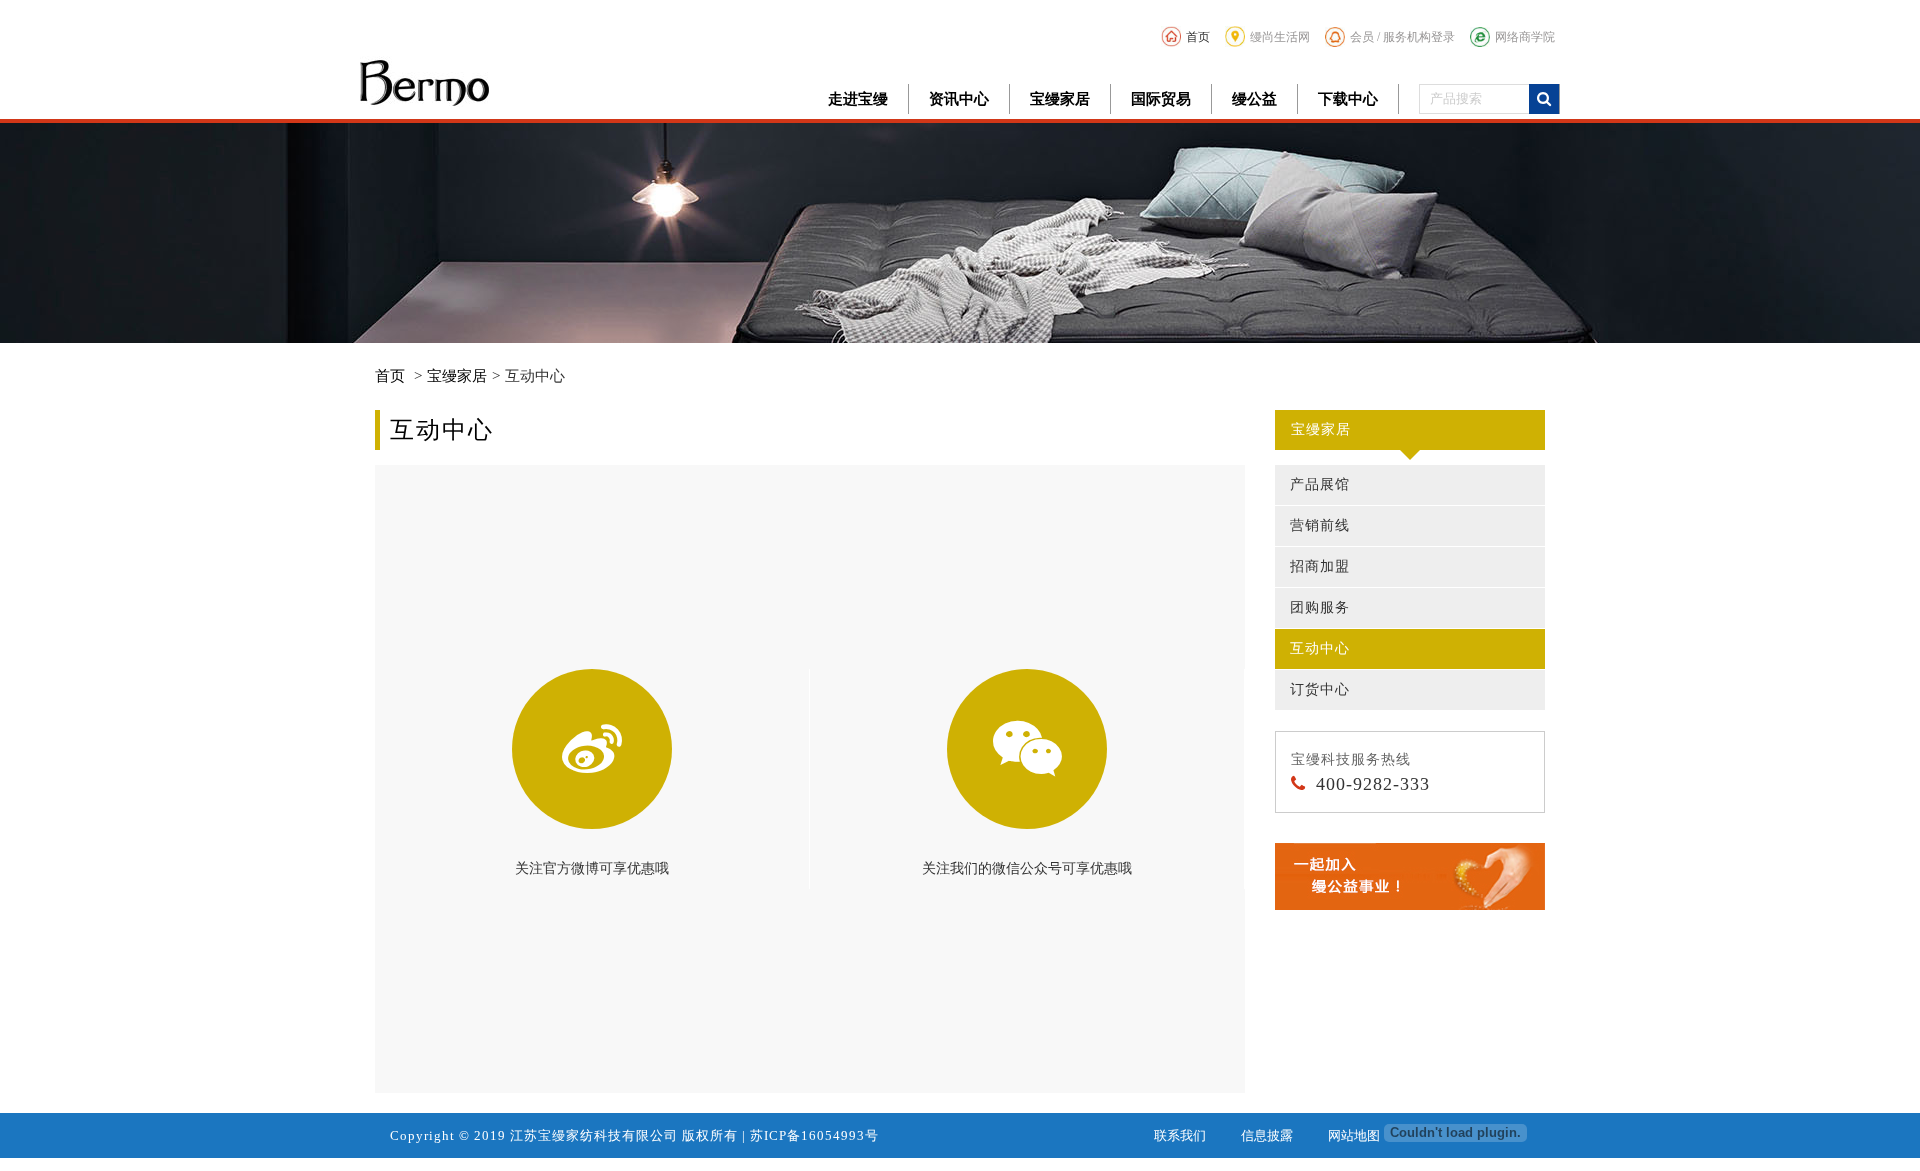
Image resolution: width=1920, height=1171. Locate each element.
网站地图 (1354, 1135)
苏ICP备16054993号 (814, 1135)
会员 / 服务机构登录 (1402, 37)
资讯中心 (959, 99)
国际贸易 (1161, 99)
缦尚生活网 (1280, 37)
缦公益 (1254, 99)
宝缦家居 (1060, 99)
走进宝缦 (858, 99)
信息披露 (1267, 1135)
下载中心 (1348, 99)
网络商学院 (1525, 37)
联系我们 (1180, 1135)
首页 (1198, 37)
